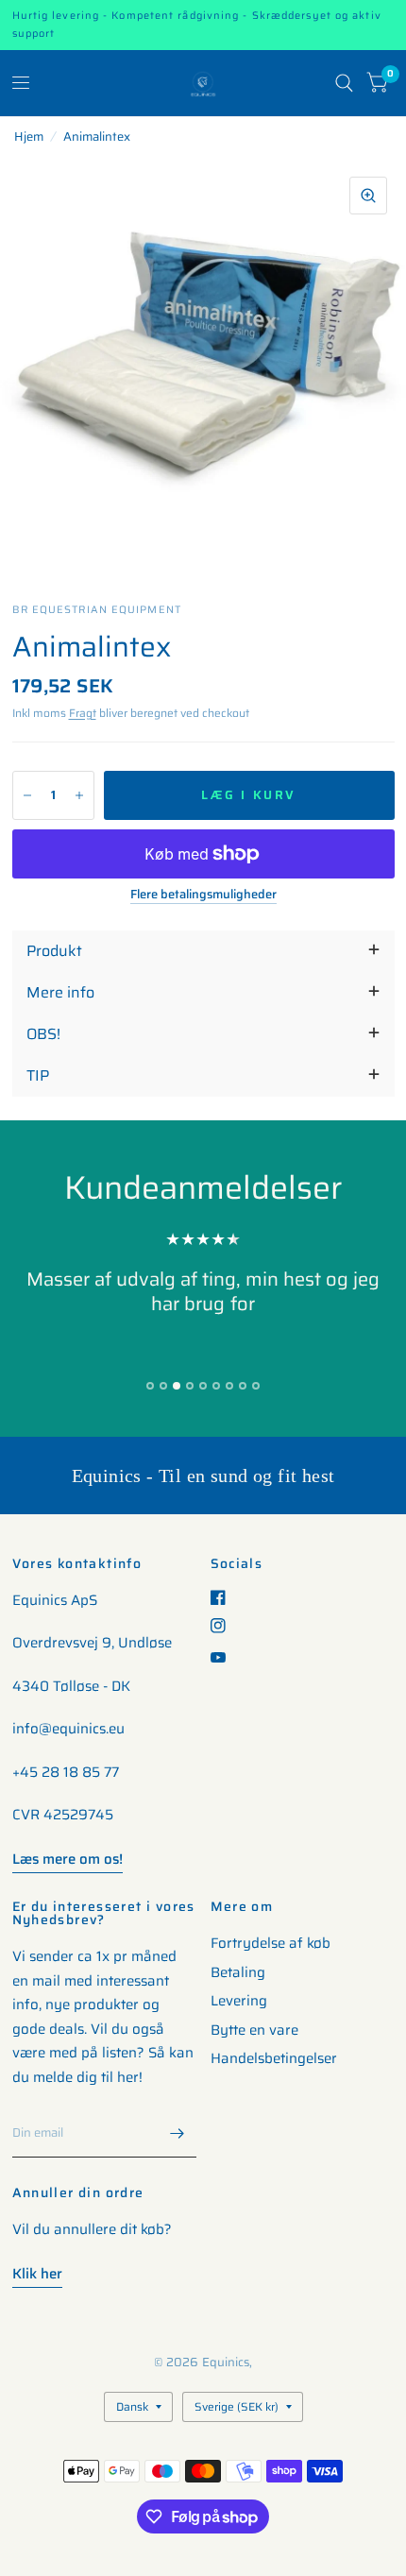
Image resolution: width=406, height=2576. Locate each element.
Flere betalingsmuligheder (203, 895)
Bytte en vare (254, 2030)
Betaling (238, 1972)
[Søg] (344, 83)
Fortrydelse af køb (271, 1943)
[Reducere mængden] (27, 795)
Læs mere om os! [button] (68, 1859)
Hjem (29, 136)
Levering (239, 2001)
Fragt (83, 713)
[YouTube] (225, 1657)
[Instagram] (225, 1626)
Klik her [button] (37, 2274)
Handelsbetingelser (274, 2058)
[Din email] (178, 2133)
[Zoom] (368, 196)
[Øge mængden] (79, 795)
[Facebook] (225, 1597)
